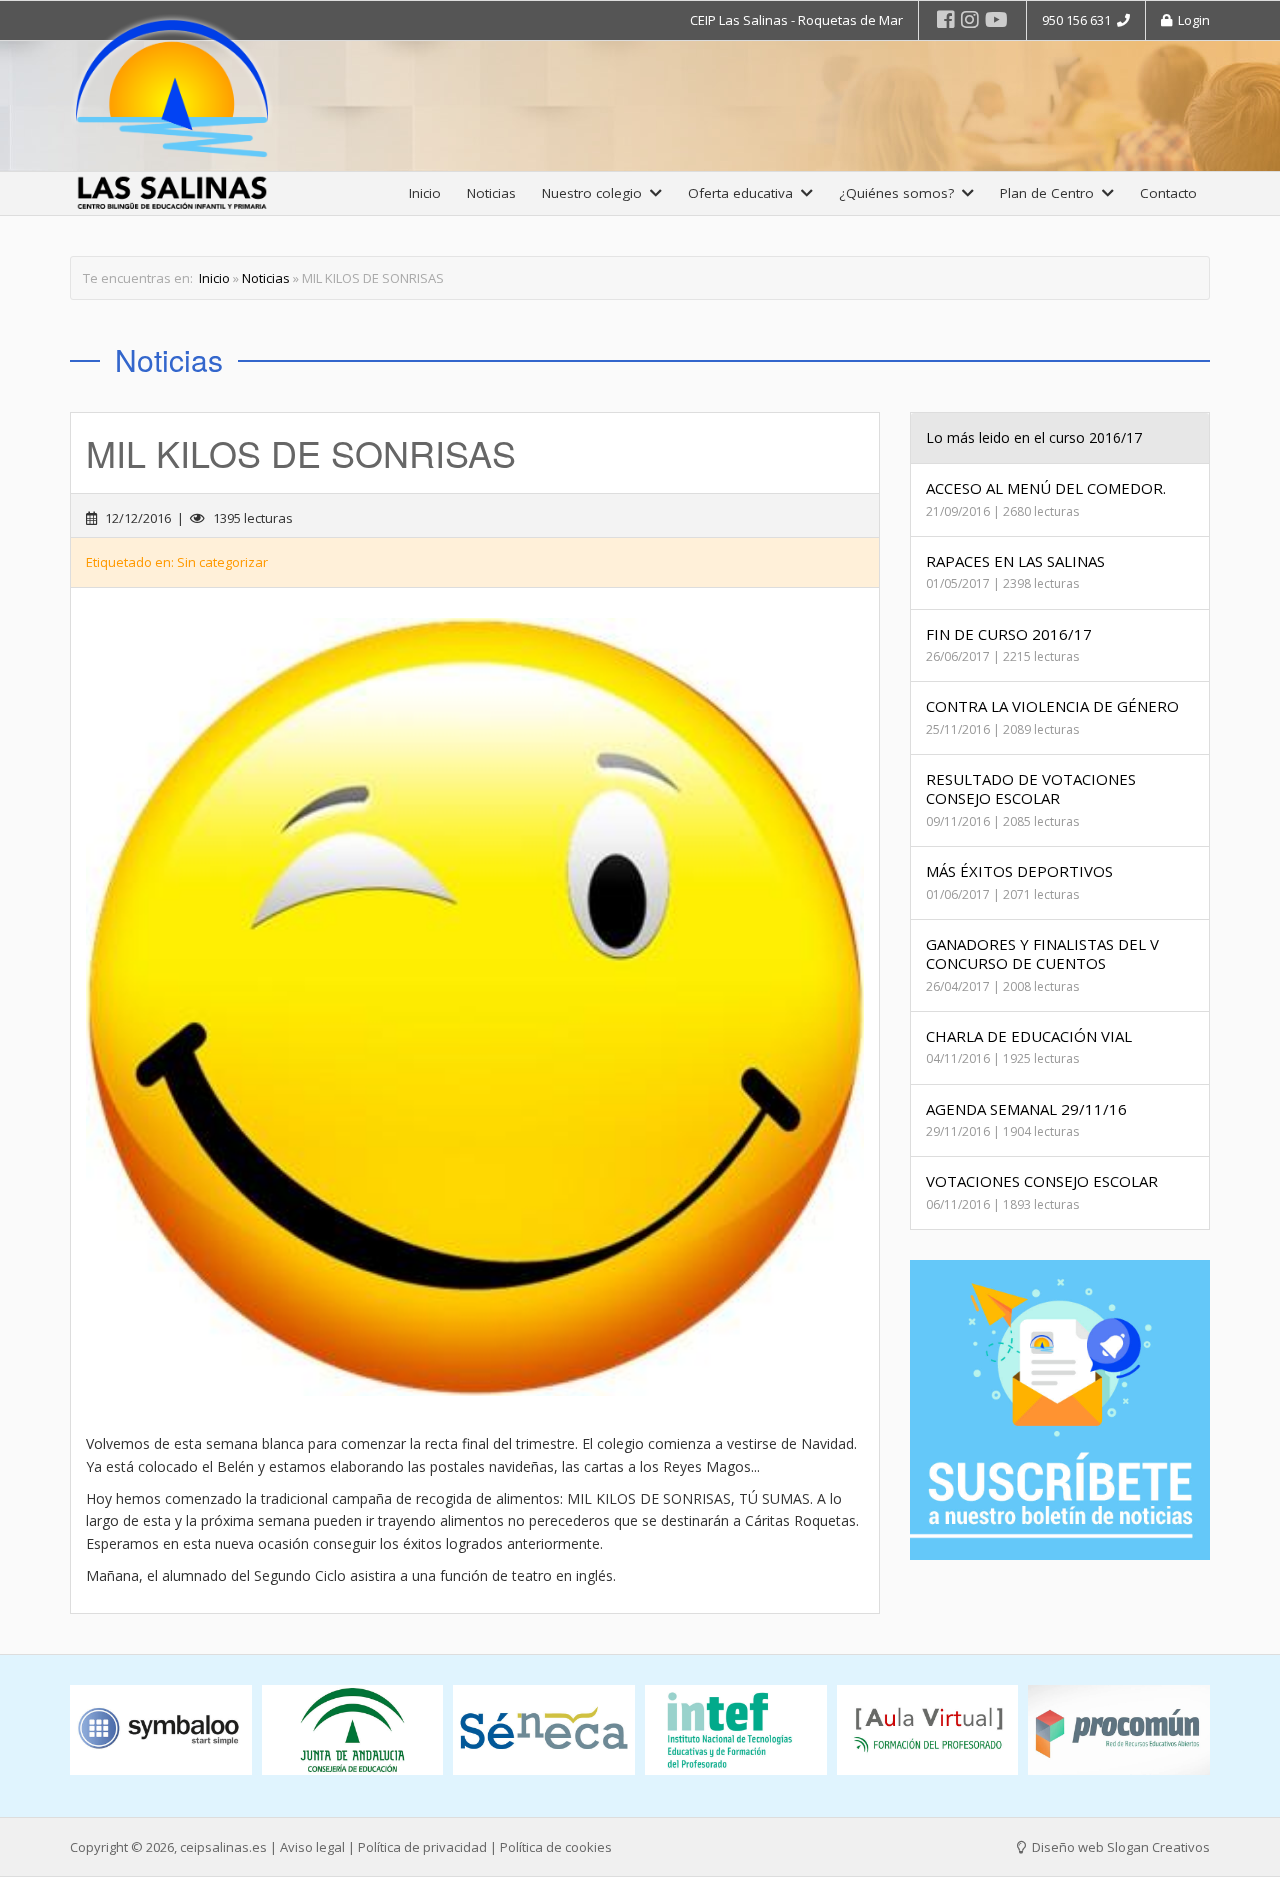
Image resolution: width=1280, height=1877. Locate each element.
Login (1191, 20)
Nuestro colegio (596, 193)
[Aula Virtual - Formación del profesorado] (928, 1730)
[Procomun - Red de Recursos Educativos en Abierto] (1119, 1730)
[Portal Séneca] (544, 1730)
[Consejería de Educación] (353, 1730)
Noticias (491, 193)
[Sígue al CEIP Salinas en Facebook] (946, 19)
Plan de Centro (1051, 193)
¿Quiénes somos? (900, 193)
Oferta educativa (744, 193)
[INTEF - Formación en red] (736, 1730)
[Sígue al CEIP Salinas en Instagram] (970, 19)
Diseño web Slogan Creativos (1119, 1847)
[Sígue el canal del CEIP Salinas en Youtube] (996, 19)
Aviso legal (312, 1847)
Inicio (425, 193)
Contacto (1168, 193)
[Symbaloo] (161, 1730)
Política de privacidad (422, 1847)
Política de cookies (556, 1847)
